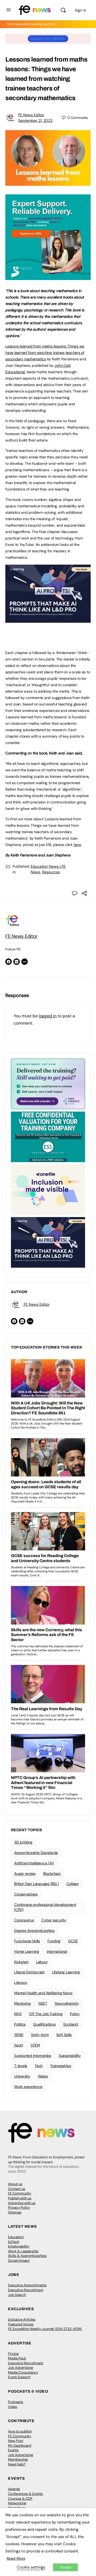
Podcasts (16, 2402)
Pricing (13, 2354)
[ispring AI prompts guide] (48, 620)
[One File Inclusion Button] (48, 1189)
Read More (16, 2558)
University (22, 2076)
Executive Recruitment (26, 2290)
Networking (17, 2503)
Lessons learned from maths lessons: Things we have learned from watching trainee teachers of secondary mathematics (45, 353)
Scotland (71, 2024)
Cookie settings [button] (31, 2567)
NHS (18, 2014)
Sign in (81, 10)
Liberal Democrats (29, 1972)
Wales (43, 2076)
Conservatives (26, 1894)
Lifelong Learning (66, 1972)
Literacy (21, 1982)
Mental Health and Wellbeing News (43, 1993)
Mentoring (23, 2003)
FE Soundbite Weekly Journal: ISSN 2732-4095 (45, 2329)
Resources (51, 872)
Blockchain (52, 1874)
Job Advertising (21, 2368)
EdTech (14, 2242)
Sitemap (15, 2212)
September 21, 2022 (35, 120)
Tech (39, 2066)
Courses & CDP (20, 2498)
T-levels (21, 2066)
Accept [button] (65, 2567)
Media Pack (17, 2358)
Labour (42, 1962)
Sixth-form (40, 2035)
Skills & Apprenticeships (27, 2256)
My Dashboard (20, 2445)
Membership (18, 2459)
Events (13, 2450)
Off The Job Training (46, 2014)
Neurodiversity (67, 2003)
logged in (48, 1016)
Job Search (17, 2295)
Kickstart (21, 1962)
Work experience (28, 2087)
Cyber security (54, 1920)
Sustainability (70, 2056)
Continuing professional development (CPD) (45, 1907)
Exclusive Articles (22, 2319)
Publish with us (20, 2198)
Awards (14, 2489)
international (57, 1951)
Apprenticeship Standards (36, 1853)
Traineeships (61, 2066)
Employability (19, 2246)
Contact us (17, 2189)
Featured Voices (21, 2324)
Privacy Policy (19, 2207)
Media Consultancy (23, 2372)
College (73, 1884)
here (77, 845)
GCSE (73, 1941)
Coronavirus (24, 1920)
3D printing (23, 1842)
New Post (16, 2441)
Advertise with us (22, 2203)
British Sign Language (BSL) (37, 1884)
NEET (43, 2003)
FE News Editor (31, 115)
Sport (19, 2045)
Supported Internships (33, 2056)
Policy (75, 2014)
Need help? (17, 2464)
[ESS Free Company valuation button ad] (48, 1136)
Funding (54, 1941)
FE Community (20, 2193)
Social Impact (19, 2260)
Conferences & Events (25, 2494)
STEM (35, 2045)
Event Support (19, 2377)
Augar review (25, 1874)
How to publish (20, 2431)
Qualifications (44, 2024)
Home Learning (27, 1951)
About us (15, 2184)
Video (13, 2407)
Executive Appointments (27, 2285)
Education (16, 2237)
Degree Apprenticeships (34, 1931)
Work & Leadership (23, 2251)
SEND (19, 2035)
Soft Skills (64, 2035)
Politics (20, 2024)
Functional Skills (27, 1941)
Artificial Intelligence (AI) (34, 1863)
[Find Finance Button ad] (48, 1083)
